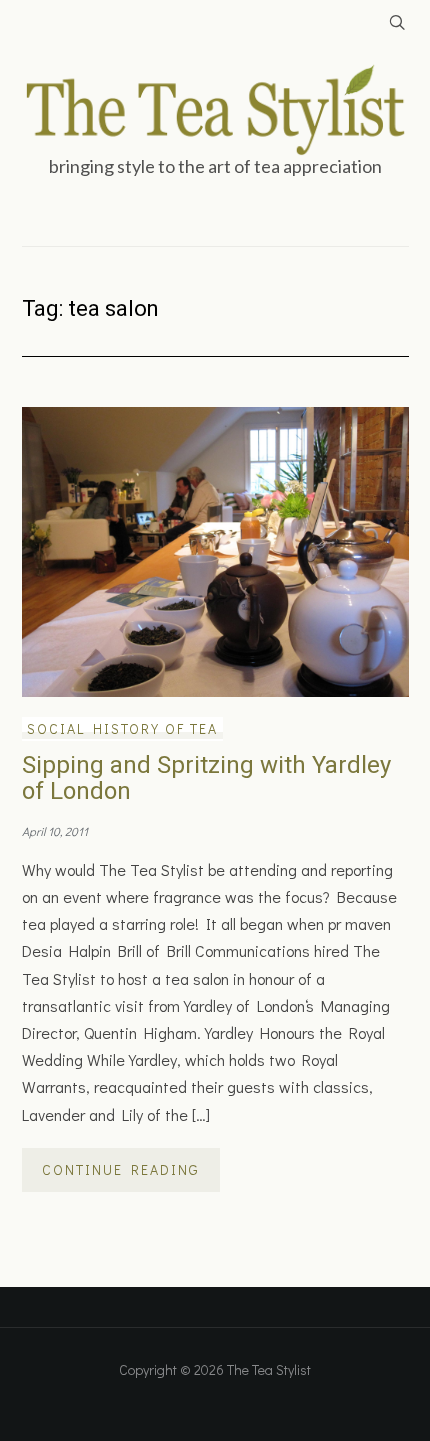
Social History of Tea (122, 728)
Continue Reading (121, 1169)
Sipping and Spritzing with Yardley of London (206, 778)
